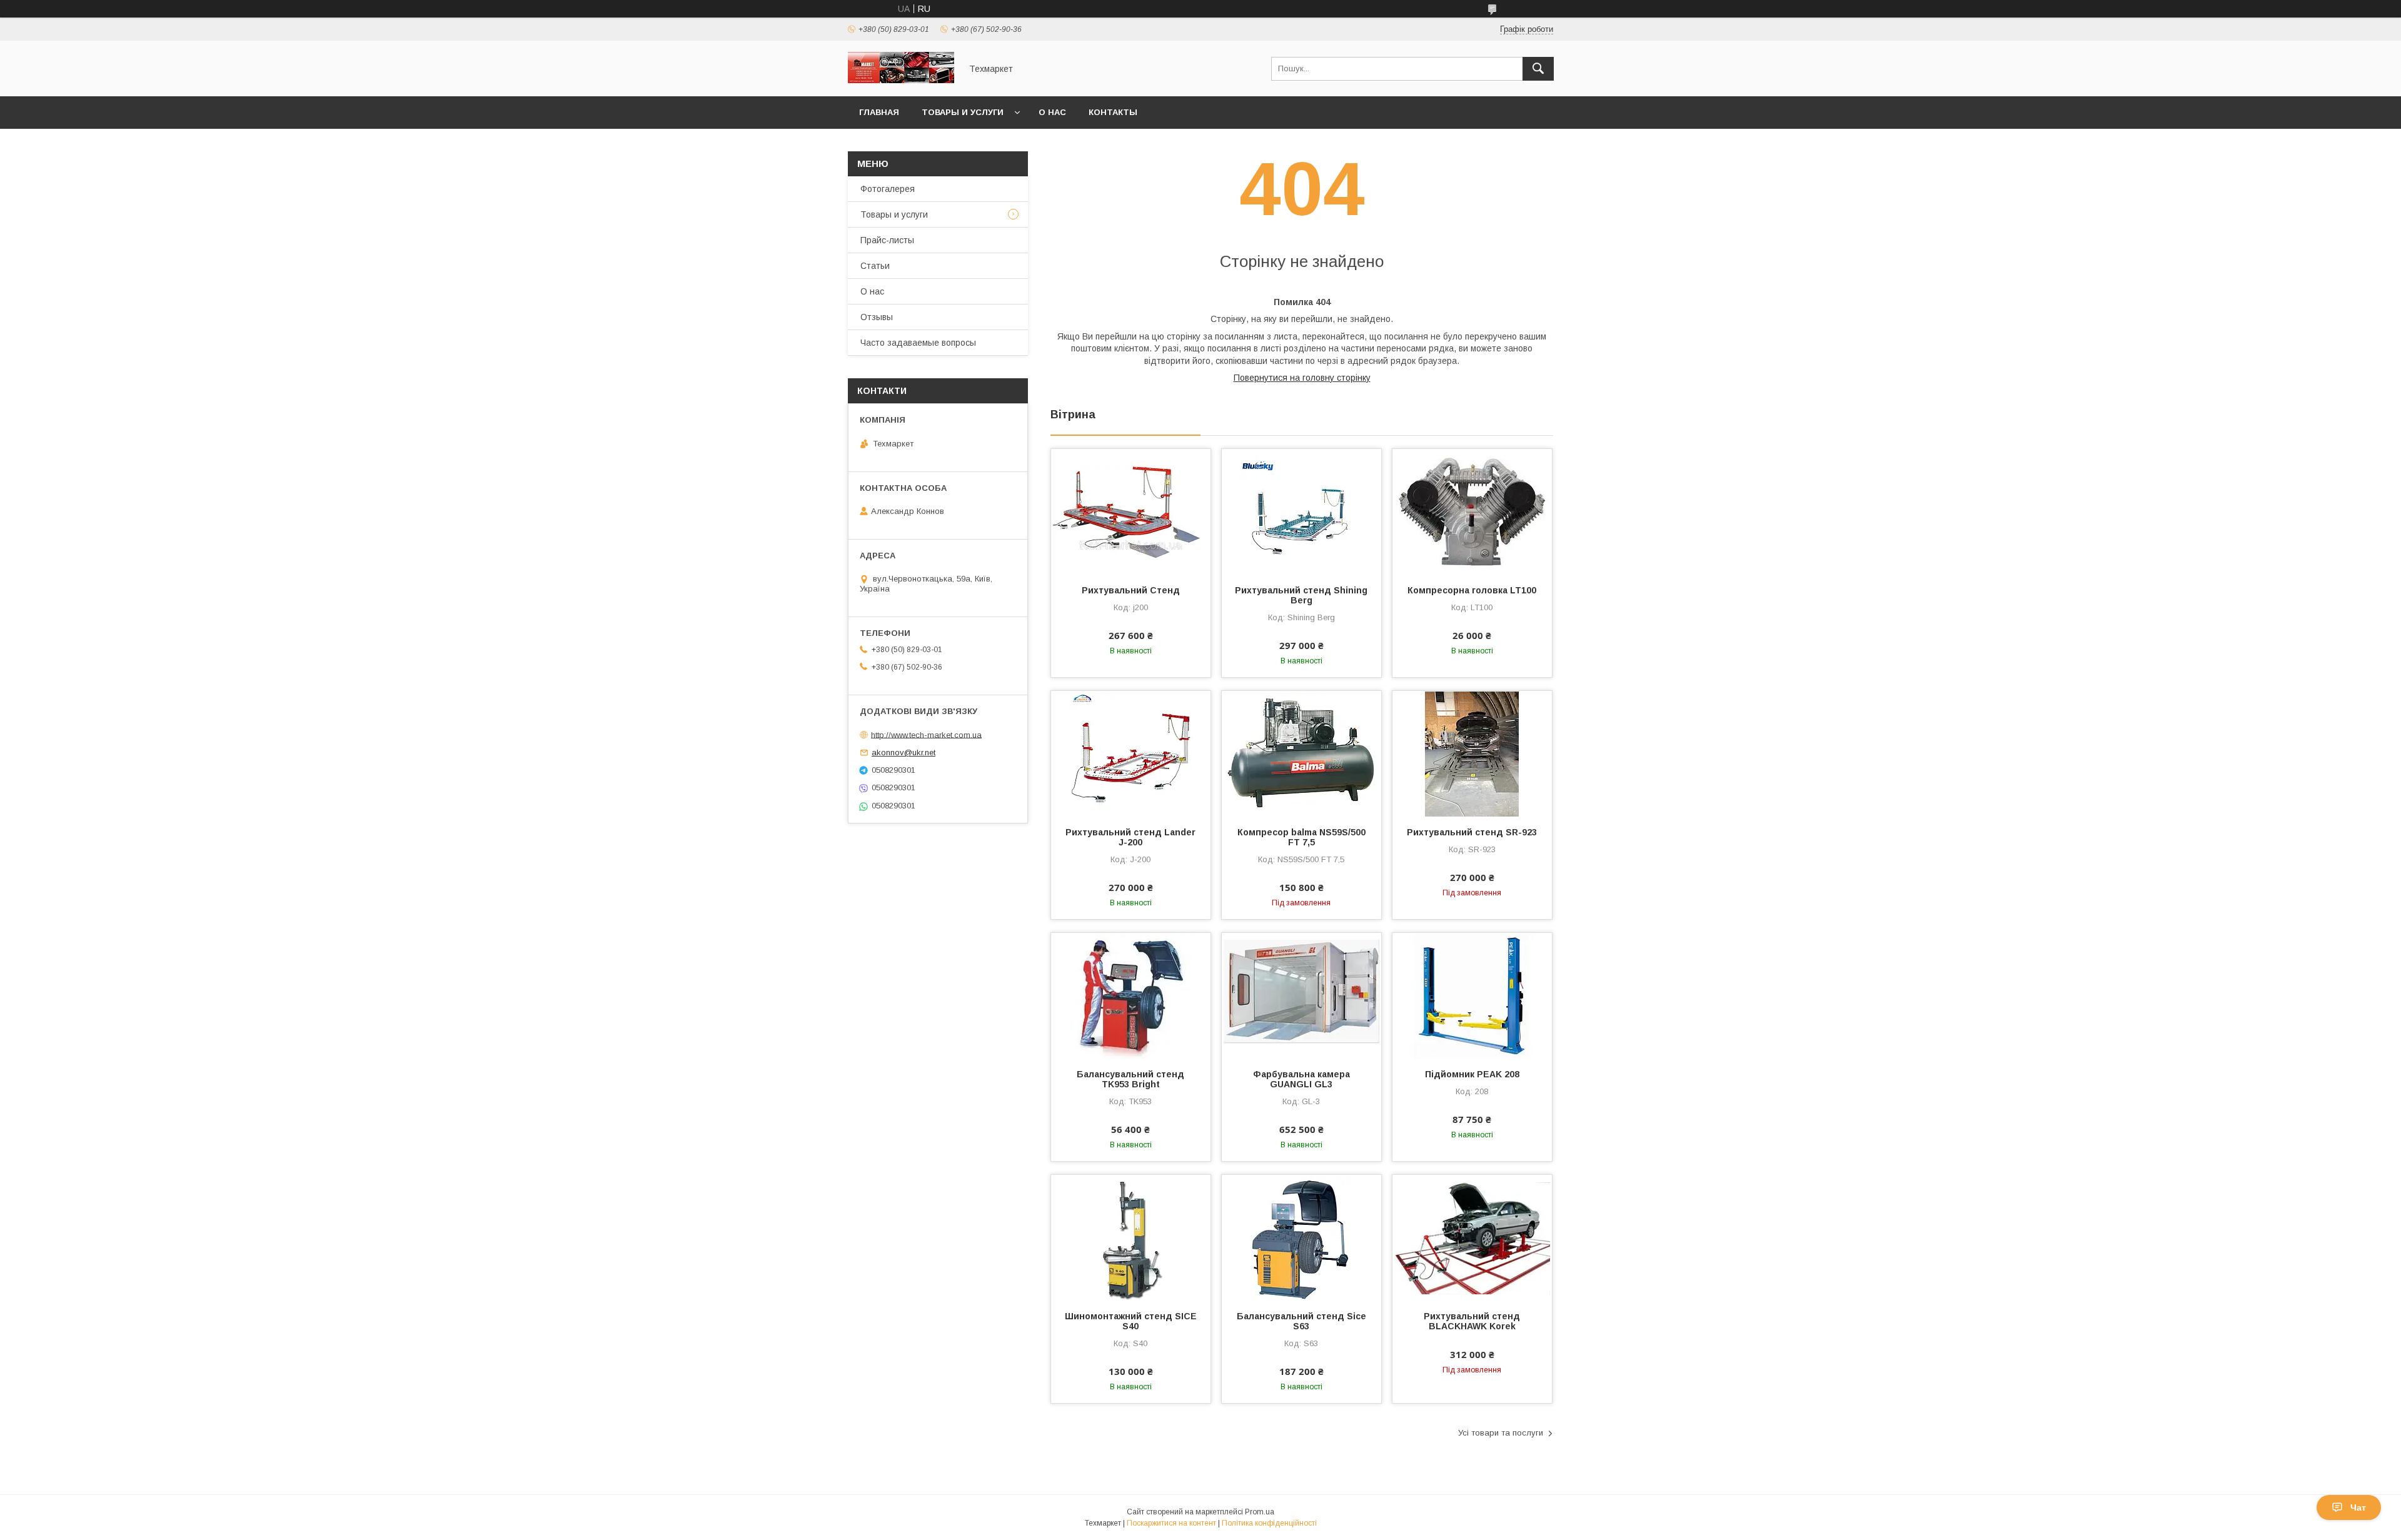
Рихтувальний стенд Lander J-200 (1130, 837)
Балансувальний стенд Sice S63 (1301, 1321)
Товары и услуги (963, 112)
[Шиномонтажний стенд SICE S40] (1131, 1237)
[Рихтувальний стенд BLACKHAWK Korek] (1472, 1237)
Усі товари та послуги (1501, 1433)
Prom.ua (1260, 1512)
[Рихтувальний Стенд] (1131, 511)
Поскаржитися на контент (1171, 1523)
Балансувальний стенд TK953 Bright (1130, 1079)
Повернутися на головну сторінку (1302, 378)
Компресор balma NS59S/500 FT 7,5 (1301, 837)
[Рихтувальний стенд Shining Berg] (1301, 511)
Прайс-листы (887, 240)
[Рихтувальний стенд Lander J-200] (1131, 753)
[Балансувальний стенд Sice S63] (1301, 1237)
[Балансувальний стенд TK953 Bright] (1131, 995)
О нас (1052, 112)
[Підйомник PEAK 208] (1472, 995)
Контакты (1113, 112)
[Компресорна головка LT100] (1472, 511)
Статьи (875, 266)
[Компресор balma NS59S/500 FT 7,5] (1301, 753)
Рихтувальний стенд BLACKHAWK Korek (1472, 1321)
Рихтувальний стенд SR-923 (1472, 832)
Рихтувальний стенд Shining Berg (1301, 595)
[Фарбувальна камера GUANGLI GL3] (1301, 995)
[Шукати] (1538, 69)
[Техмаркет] (901, 80)
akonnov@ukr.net (904, 752)
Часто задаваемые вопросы (918, 343)
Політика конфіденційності (1269, 1523)
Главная (879, 112)
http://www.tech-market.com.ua (926, 734)
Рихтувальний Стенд (1131, 590)
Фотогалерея (888, 189)
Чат (2358, 1507)
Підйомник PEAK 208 (1472, 1074)
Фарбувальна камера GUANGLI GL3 (1301, 1079)
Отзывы (877, 317)
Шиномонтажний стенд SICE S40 (1131, 1321)
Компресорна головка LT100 (1472, 590)
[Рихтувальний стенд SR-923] (1472, 753)
